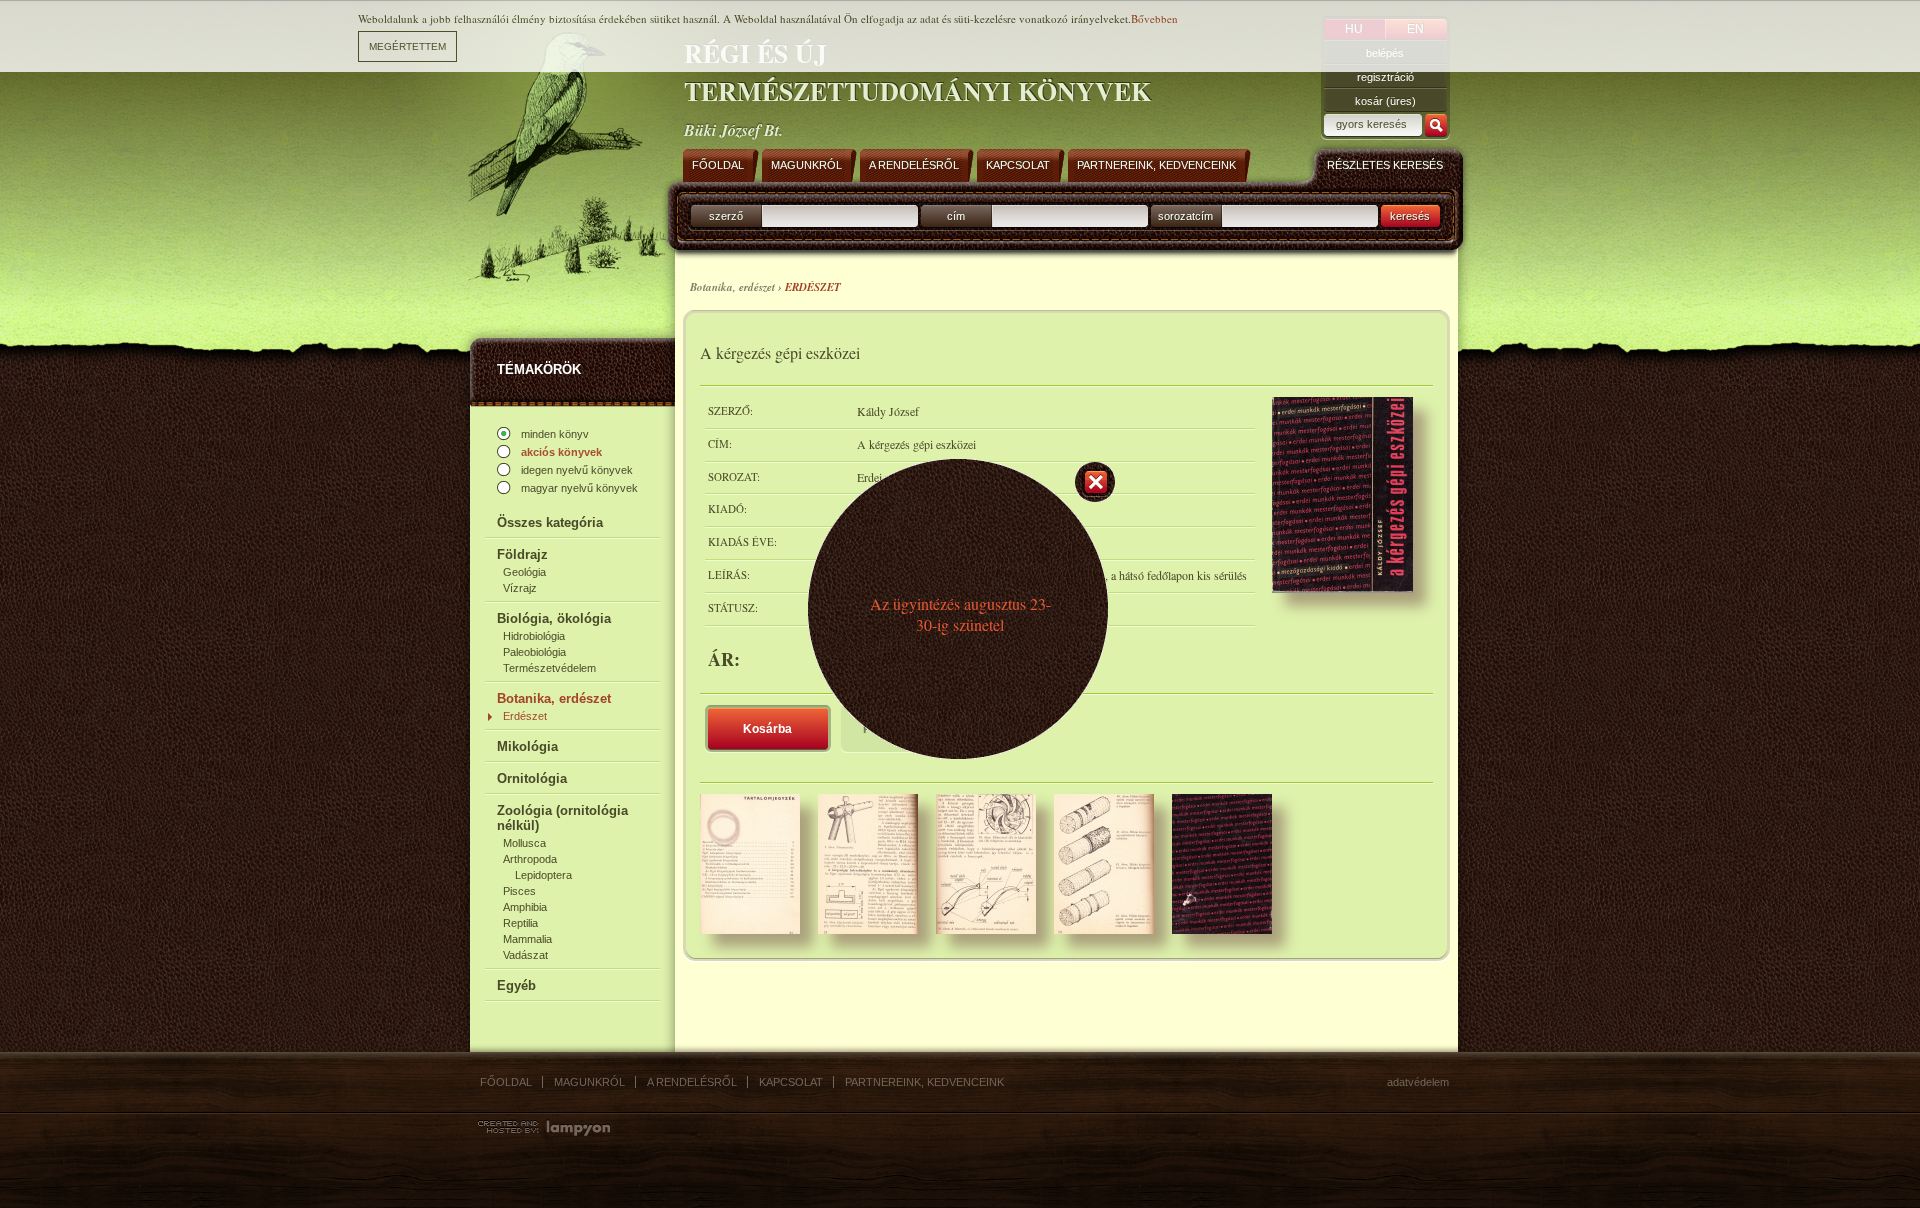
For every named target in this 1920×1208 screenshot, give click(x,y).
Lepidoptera (543, 875)
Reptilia (520, 923)
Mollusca (524, 843)
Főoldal (506, 1082)
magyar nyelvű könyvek (579, 488)
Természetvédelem (549, 668)
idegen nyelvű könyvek (577, 470)
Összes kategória (550, 522)
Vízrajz (520, 588)
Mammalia (527, 939)
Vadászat (525, 955)
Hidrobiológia (534, 636)
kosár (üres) (1385, 101)
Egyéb (516, 985)
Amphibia (525, 907)
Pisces (519, 891)
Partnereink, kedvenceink (924, 1082)
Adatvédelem (1418, 1082)
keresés (1410, 216)
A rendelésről (692, 1082)
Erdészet (525, 716)
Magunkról (589, 1082)
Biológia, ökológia (554, 618)
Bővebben (1154, 18)
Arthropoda (530, 859)
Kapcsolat (791, 1082)
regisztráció (1385, 77)
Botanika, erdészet (554, 698)
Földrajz (522, 554)
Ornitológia (532, 778)
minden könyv (555, 434)
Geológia (524, 572)
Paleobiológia (534, 652)
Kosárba (767, 729)
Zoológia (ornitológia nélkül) (562, 818)
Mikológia (527, 746)
